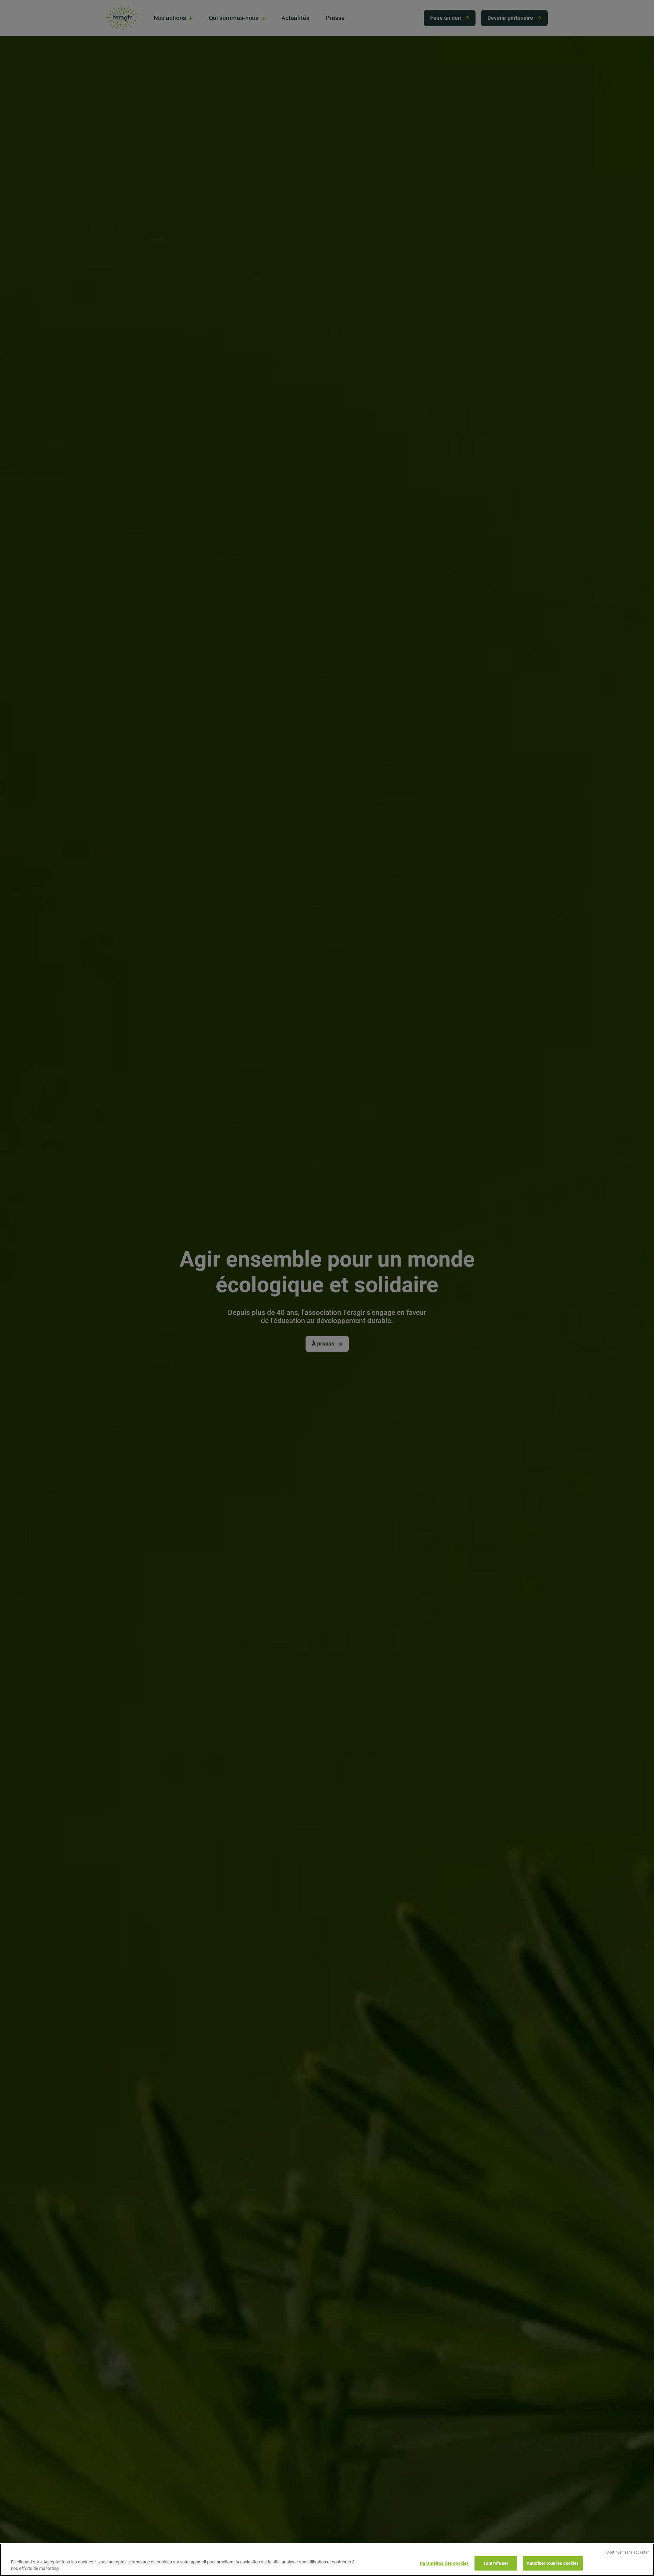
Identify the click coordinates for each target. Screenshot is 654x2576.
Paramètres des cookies (444, 2563)
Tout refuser (496, 2563)
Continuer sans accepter (628, 2552)
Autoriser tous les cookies (553, 2563)
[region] (327, 2560)
